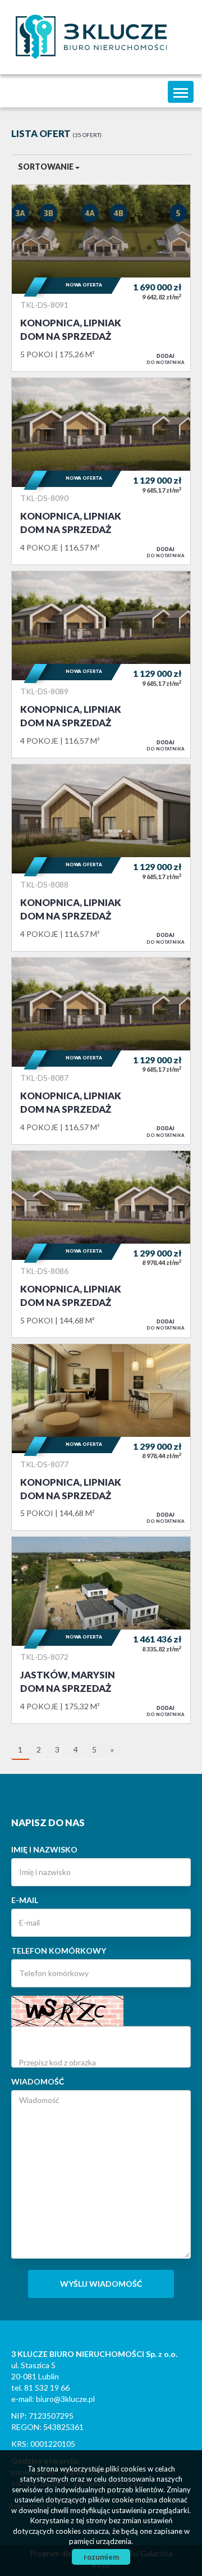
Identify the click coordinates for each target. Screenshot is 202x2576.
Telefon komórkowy (59, 1951)
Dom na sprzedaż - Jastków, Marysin (101, 1630)
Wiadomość (38, 2081)
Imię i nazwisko (44, 1849)
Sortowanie (47, 167)
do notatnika (166, 359)
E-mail (25, 1900)
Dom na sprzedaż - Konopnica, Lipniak (101, 278)
